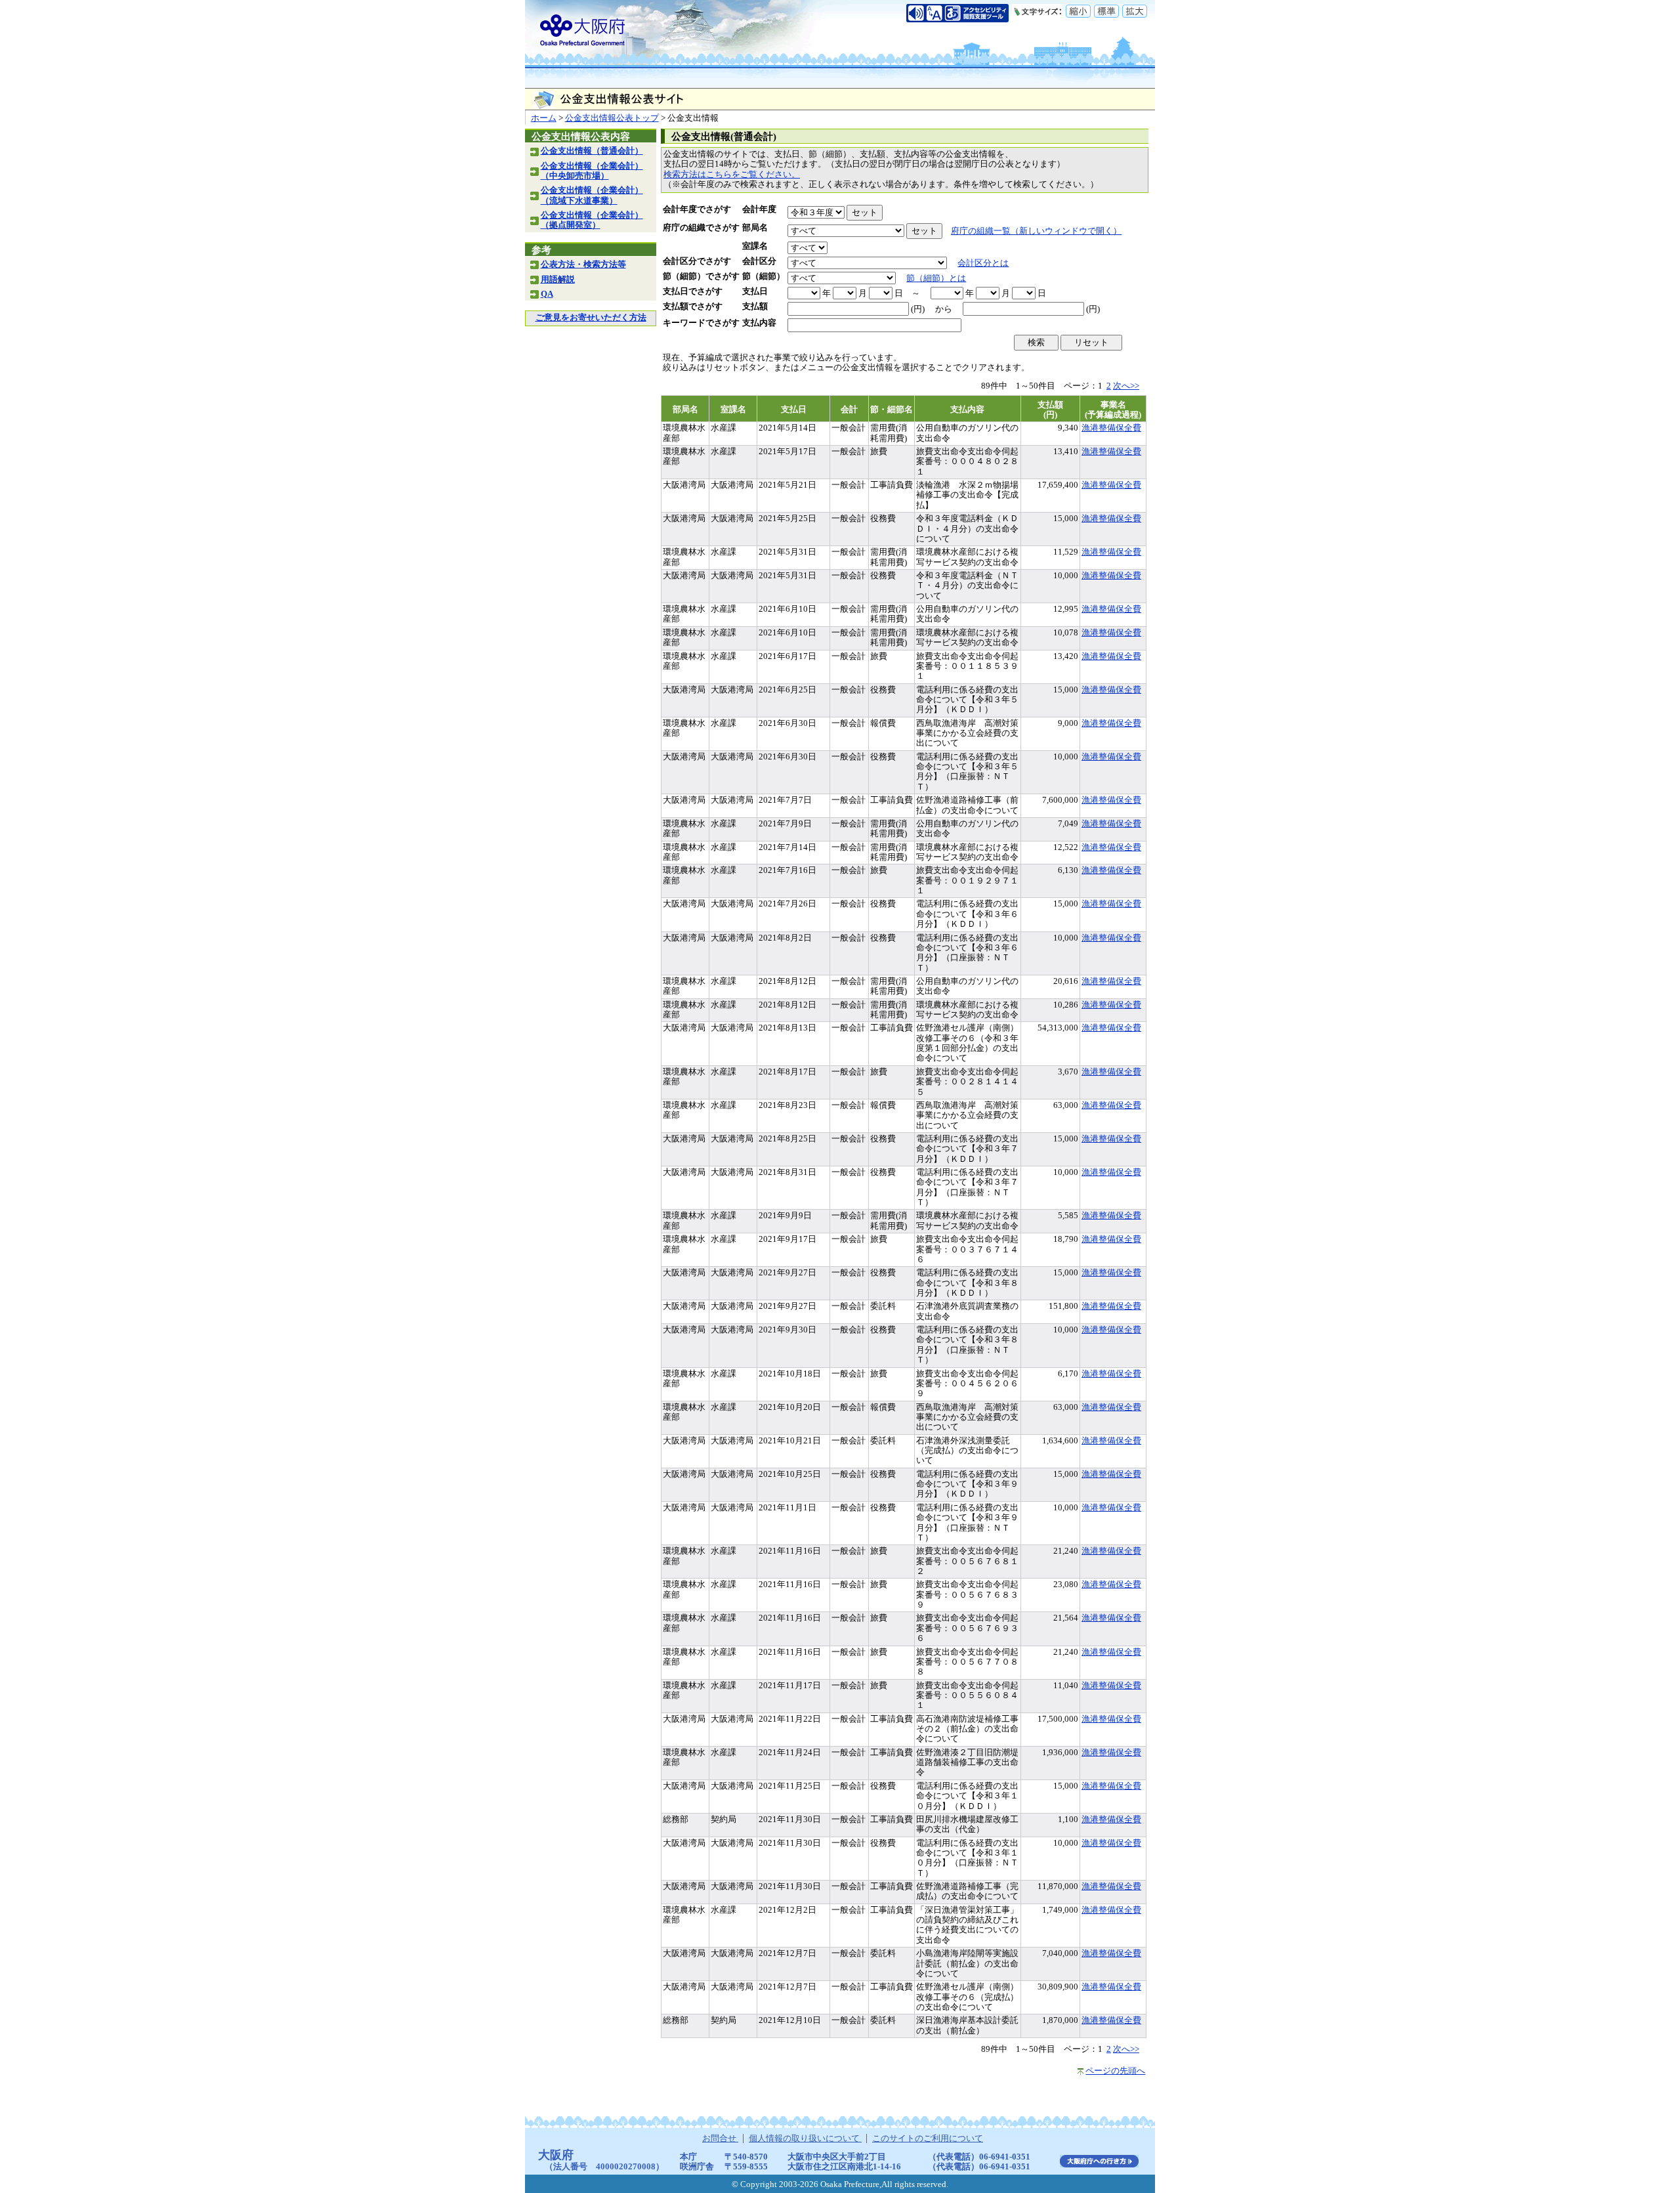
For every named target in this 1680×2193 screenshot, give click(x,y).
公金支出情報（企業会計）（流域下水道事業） (592, 195)
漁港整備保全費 (1111, 428)
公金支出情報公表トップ (612, 118)
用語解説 (558, 280)
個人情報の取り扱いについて (805, 2139)
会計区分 (759, 261)
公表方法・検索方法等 (583, 265)
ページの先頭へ (1115, 2071)
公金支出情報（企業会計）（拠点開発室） (592, 220)
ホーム (544, 118)
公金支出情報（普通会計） (592, 151)
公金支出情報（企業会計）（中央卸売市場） (592, 171)
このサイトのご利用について (928, 2139)
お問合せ (720, 2139)
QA (547, 294)
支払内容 (759, 323)
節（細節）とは (936, 278)
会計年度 (759, 209)
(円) (918, 309)
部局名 (755, 228)
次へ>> (1126, 386)
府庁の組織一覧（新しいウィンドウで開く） (1036, 231)
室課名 (755, 246)
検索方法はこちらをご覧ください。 (732, 175)
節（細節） (764, 276)
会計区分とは (983, 263)
